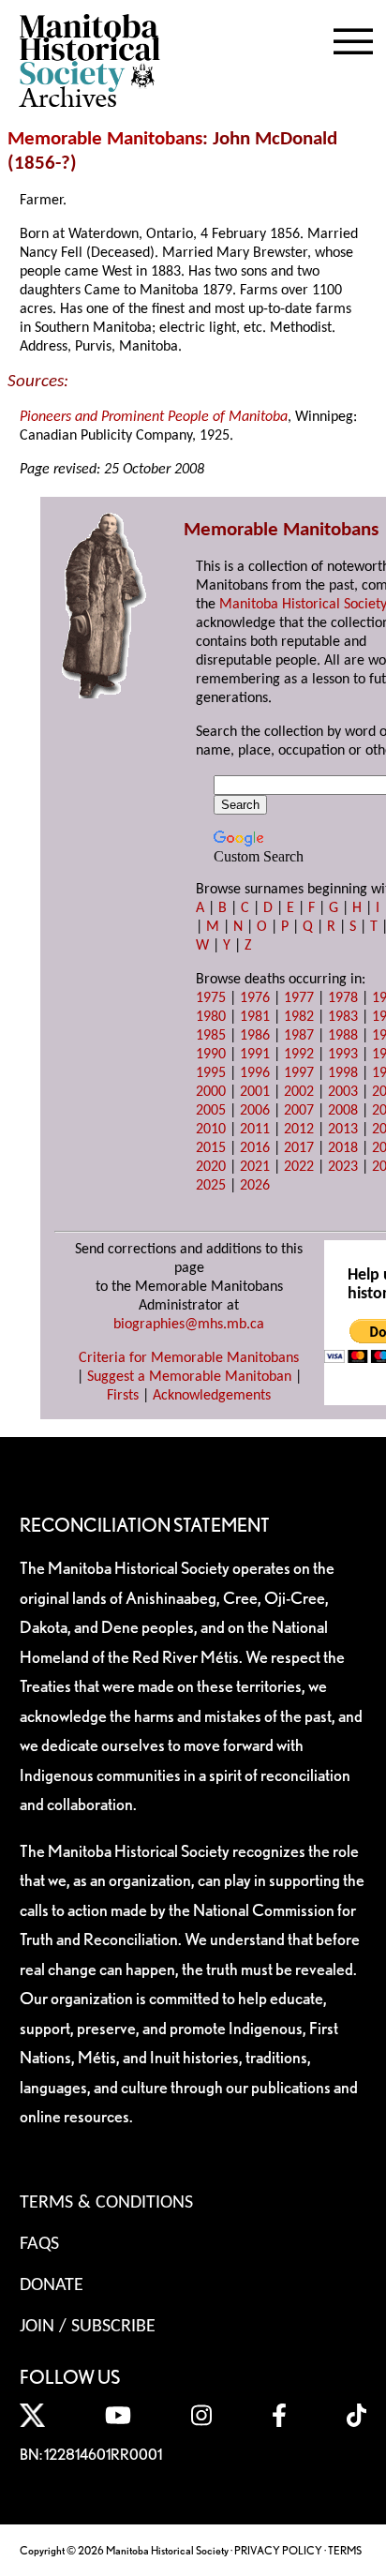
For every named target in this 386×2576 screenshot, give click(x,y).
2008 (343, 1111)
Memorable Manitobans (105, 139)
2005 (211, 1111)
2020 (211, 1167)
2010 (211, 1130)
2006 (255, 1111)
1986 (255, 1036)
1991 (255, 1055)
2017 (299, 1148)
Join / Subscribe (88, 2327)
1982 (299, 1017)
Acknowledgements (212, 1396)
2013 (343, 1130)
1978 (343, 998)
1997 (299, 1073)
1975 (211, 998)
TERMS (345, 2550)
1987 (299, 1036)
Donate (52, 2285)
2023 (343, 1167)
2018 (343, 1148)
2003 (343, 1092)
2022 (299, 1167)
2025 (211, 1186)
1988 (343, 1036)
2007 (299, 1111)
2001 (255, 1092)
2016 (255, 1148)
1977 (299, 998)
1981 (255, 1017)
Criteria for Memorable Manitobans (189, 1358)
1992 (299, 1055)
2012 (299, 1130)
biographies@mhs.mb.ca (189, 1325)
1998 (343, 1073)
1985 (211, 1036)
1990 (211, 1055)
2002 (299, 1092)
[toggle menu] (353, 37)
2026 (255, 1186)
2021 (255, 1167)
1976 (255, 998)
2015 (211, 1148)
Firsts (123, 1396)
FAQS (39, 2244)
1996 (255, 1073)
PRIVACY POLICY (278, 2550)
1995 (211, 1073)
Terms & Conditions (106, 2203)
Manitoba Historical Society (303, 605)
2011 (255, 1130)
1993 (343, 1055)
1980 (211, 1017)
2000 (211, 1092)
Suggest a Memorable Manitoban (189, 1377)
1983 (343, 1017)
